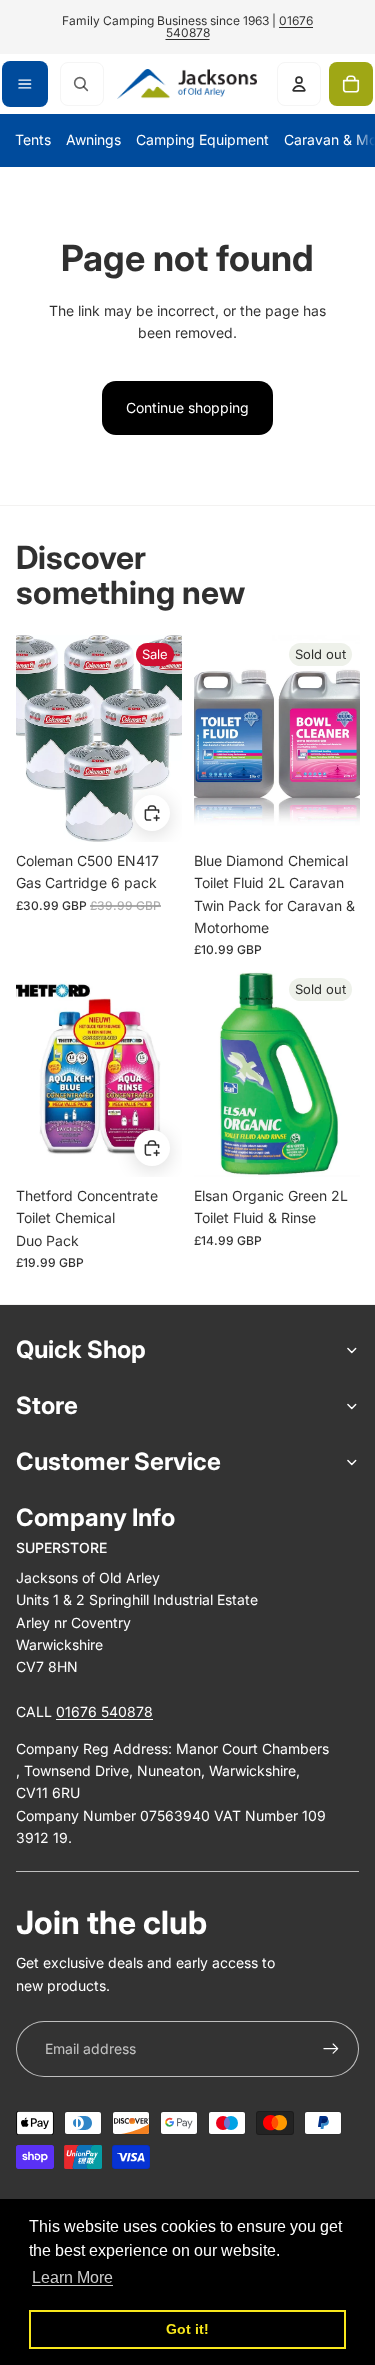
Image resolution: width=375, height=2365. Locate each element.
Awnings (93, 139)
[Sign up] (331, 2049)
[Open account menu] (299, 84)
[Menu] (25, 84)
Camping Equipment (202, 139)
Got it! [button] (187, 2329)
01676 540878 (104, 1711)
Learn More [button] (72, 2277)
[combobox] (82, 84)
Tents (33, 139)
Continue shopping (187, 407)
